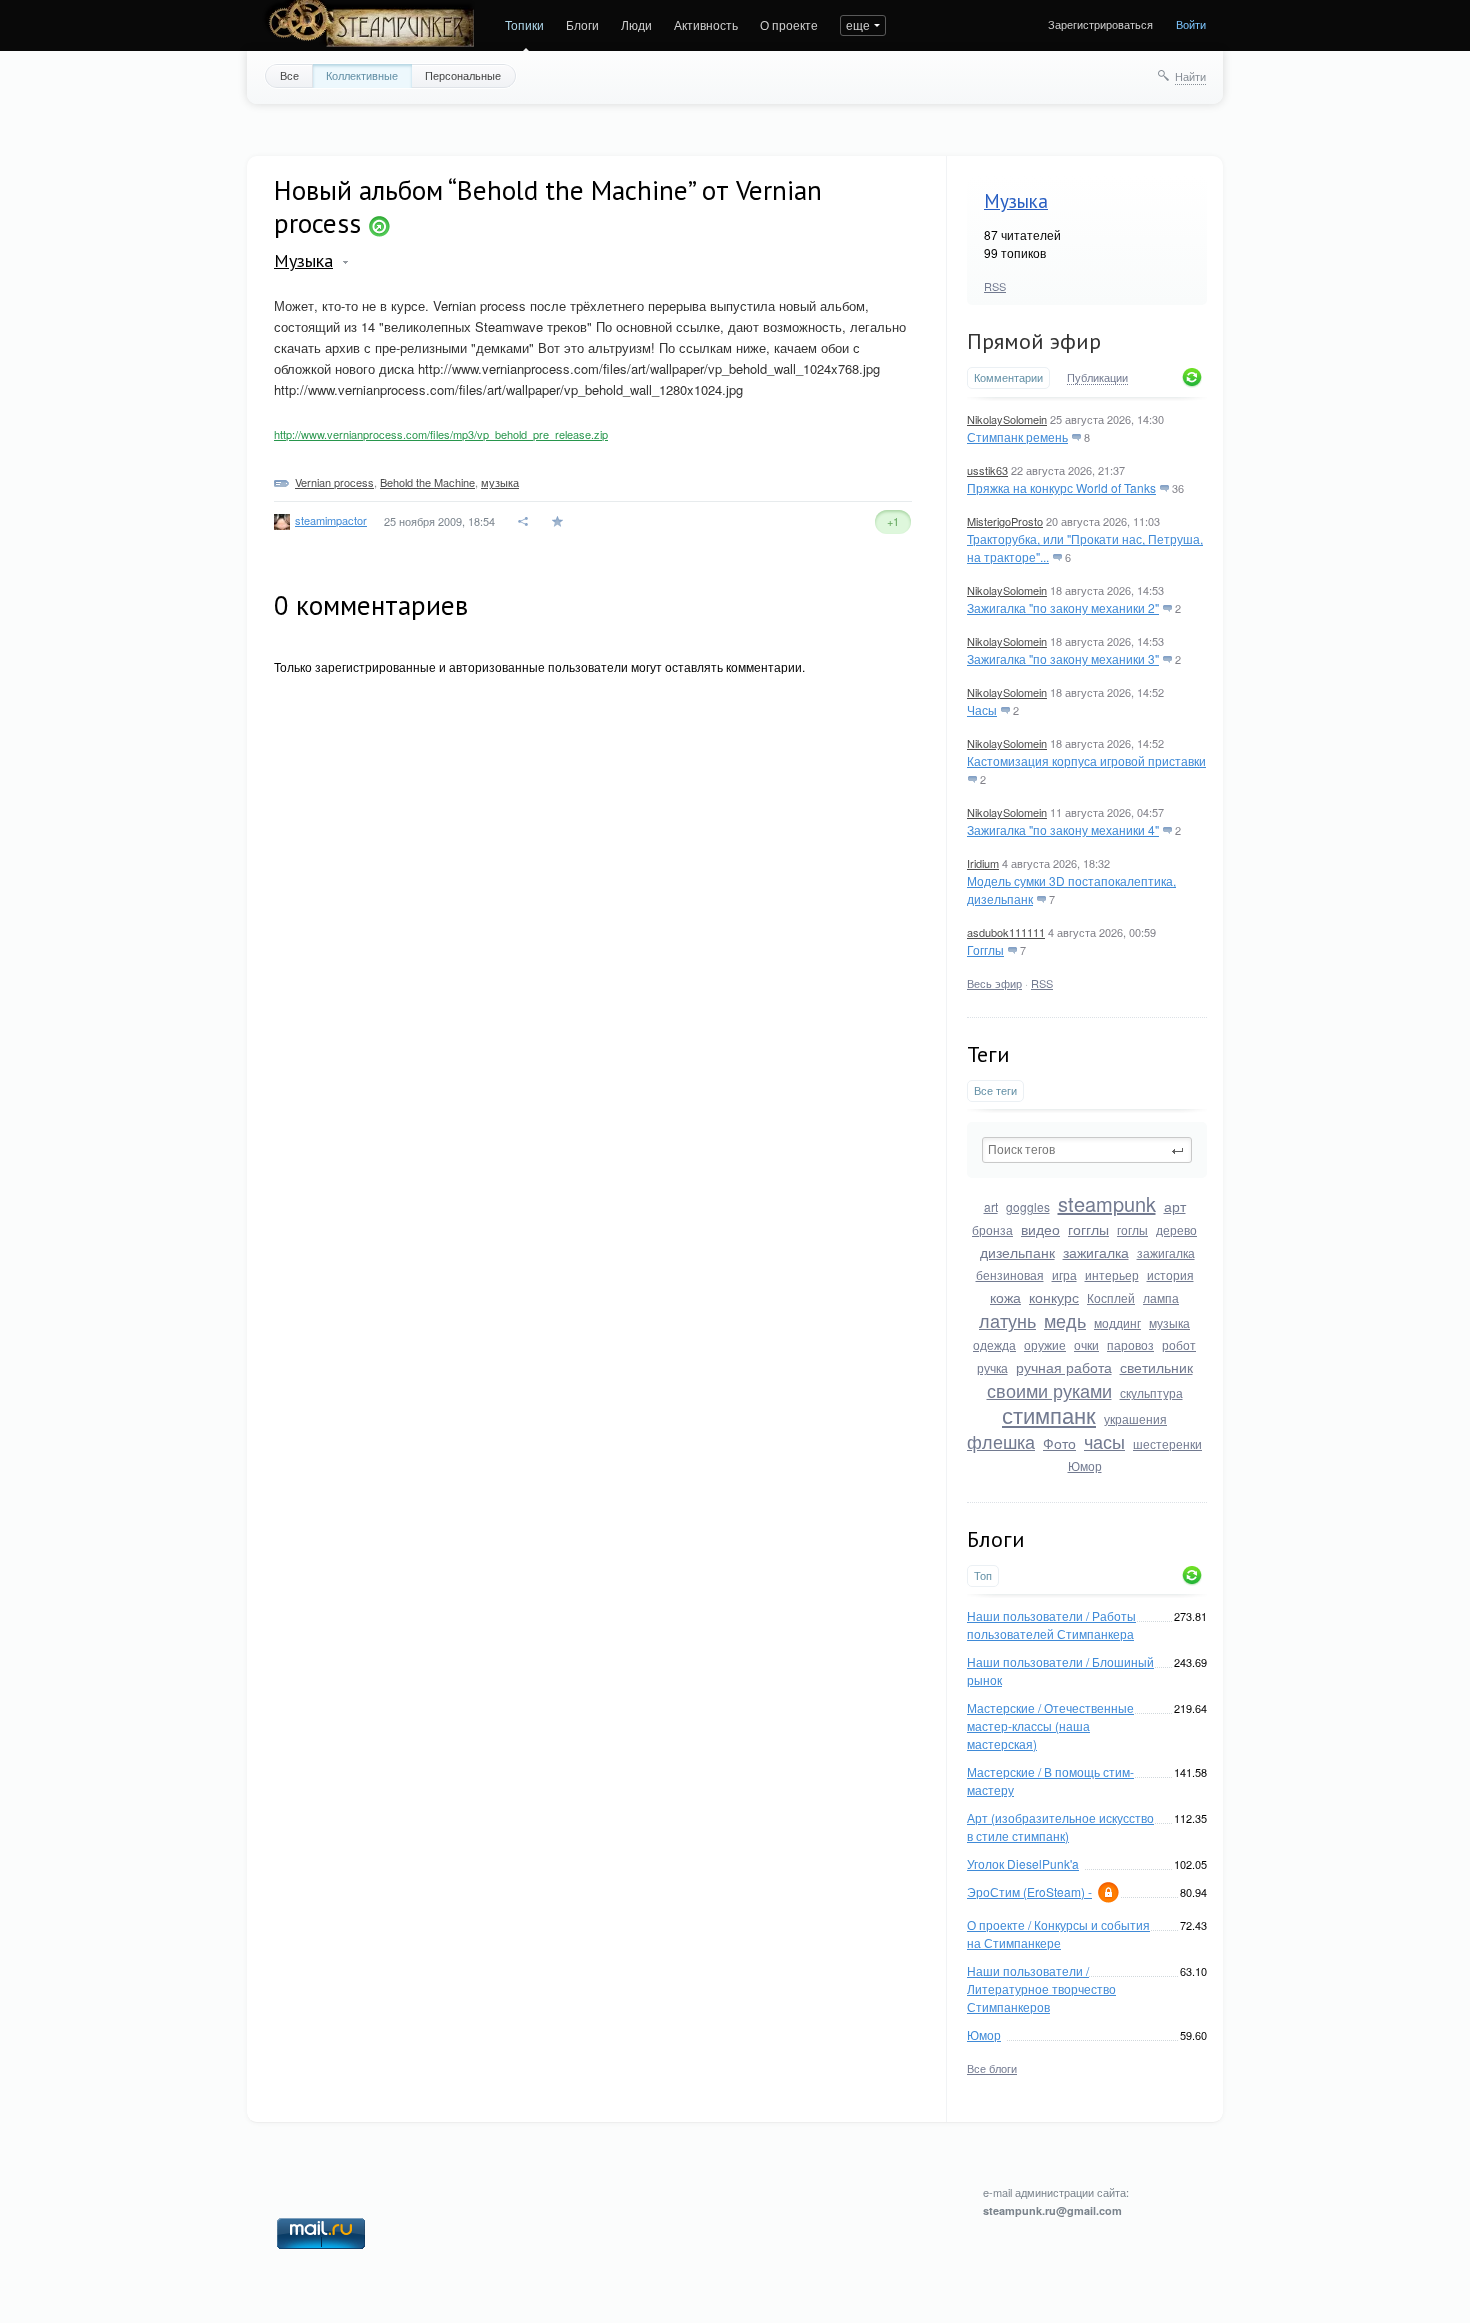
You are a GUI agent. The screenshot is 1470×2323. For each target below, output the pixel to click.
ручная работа (1064, 1367)
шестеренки (1167, 1443)
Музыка (1016, 201)
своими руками (1049, 1390)
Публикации (1097, 378)
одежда (994, 1344)
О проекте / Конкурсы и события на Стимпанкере (1058, 1933)
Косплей (1111, 1297)
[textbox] (1087, 1150)
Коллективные (362, 75)
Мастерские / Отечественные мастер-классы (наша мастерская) (1050, 1725)
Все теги (995, 1090)
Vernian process (334, 482)
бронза (992, 1229)
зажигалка (1096, 1252)
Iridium (983, 863)
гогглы (1088, 1229)
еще (858, 24)
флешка (1001, 1441)
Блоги (582, 24)
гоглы (1132, 1229)
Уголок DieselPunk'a (1023, 1863)
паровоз (1130, 1344)
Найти (1190, 76)
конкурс (1054, 1297)
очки (1086, 1344)
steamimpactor (331, 520)
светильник (1156, 1367)
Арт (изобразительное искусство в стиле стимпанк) (1060, 1826)
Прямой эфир (1034, 341)
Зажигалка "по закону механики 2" (1063, 607)
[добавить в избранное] (559, 521)
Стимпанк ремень (1017, 436)
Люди (636, 24)
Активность (706, 24)
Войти (1191, 24)
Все (289, 75)
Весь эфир (994, 983)
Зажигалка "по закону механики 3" (1063, 658)
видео (1040, 1229)
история (1170, 1274)
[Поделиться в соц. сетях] (524, 521)
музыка (1169, 1322)
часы (1104, 1441)
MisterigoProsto (1005, 521)
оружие (1045, 1344)
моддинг (1117, 1322)
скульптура (1151, 1392)
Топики (524, 24)
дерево (1176, 1229)
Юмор (1085, 1465)
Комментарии (1008, 377)
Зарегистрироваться (1100, 24)
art (991, 1206)
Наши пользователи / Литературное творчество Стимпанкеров (1041, 1988)
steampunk (1107, 1203)
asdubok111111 (1006, 932)
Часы (982, 709)
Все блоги (992, 2068)
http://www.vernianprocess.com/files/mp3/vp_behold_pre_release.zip (441, 434)
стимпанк (1049, 1414)
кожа (1005, 1297)
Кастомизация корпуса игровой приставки (1086, 760)
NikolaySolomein (1007, 419)
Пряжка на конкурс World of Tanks (1061, 487)
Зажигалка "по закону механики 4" (1063, 829)
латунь (1007, 1320)
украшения (1135, 1418)
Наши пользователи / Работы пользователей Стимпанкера (1051, 1624)
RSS (995, 286)
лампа (1161, 1297)
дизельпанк (1017, 1252)
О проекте (789, 24)
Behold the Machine (427, 482)
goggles (1028, 1206)
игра (1064, 1274)
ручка (992, 1367)
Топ (983, 1575)
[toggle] (345, 262)
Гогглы (985, 949)
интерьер (1112, 1274)
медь (1065, 1320)
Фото (1059, 1443)
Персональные (463, 75)
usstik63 (987, 470)
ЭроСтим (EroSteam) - (1029, 1891)
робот (1179, 1344)
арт (1175, 1206)
